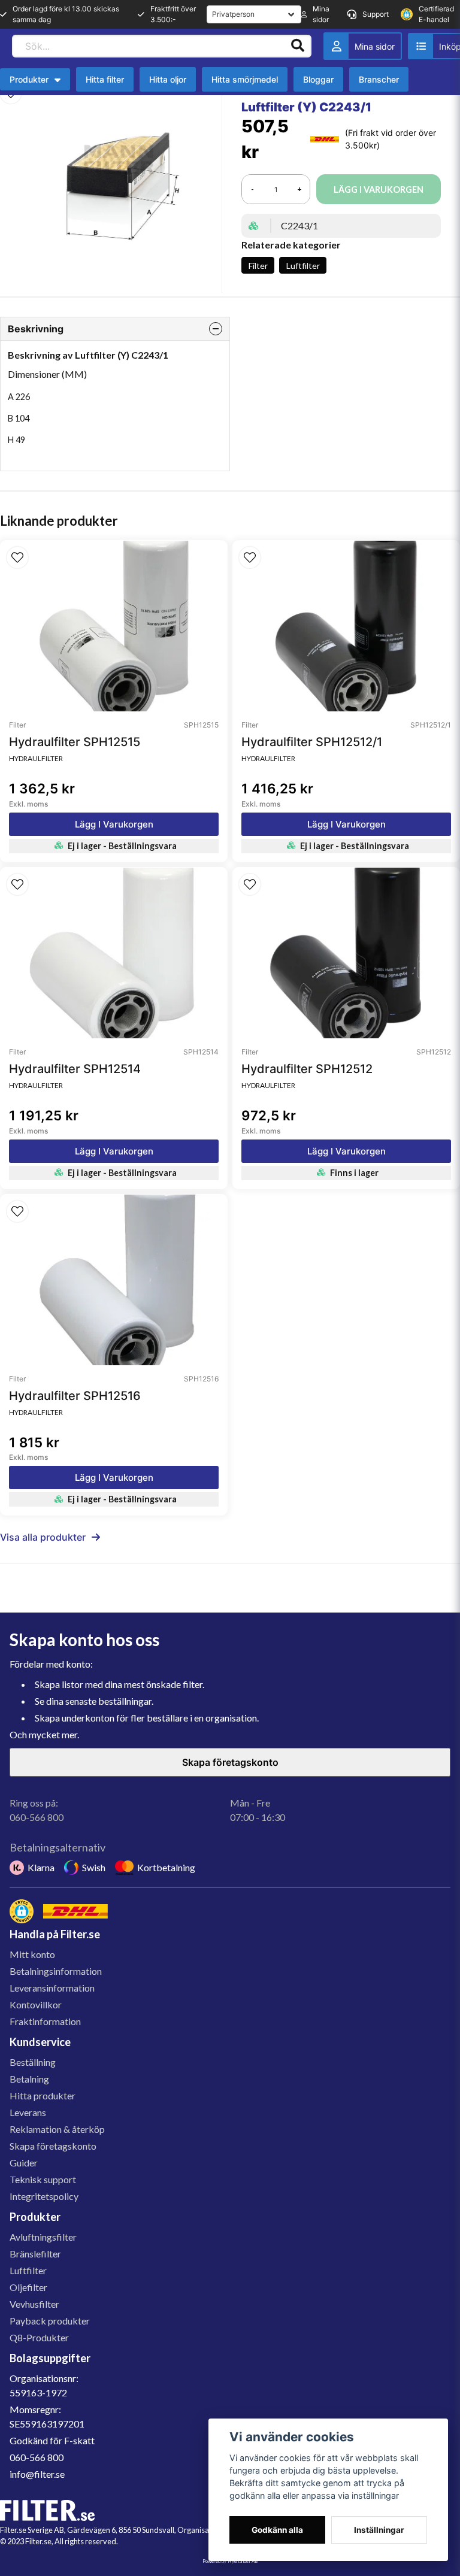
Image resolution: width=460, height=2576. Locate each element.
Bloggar (318, 79)
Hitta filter (105, 79)
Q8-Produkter (39, 2337)
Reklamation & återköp (57, 2129)
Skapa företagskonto (230, 1762)
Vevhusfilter (34, 2304)
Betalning (29, 2079)
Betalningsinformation (56, 1971)
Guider (24, 2163)
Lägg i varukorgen (114, 824)
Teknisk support (43, 2179)
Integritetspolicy (44, 2196)
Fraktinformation (45, 2021)
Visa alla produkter (43, 1537)
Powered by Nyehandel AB (230, 2561)
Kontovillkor (36, 2004)
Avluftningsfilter (43, 2237)
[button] (17, 557)
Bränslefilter (35, 2254)
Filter (258, 266)
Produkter (29, 79)
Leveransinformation (52, 1988)
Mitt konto (32, 1954)
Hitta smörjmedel (245, 79)
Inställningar (379, 2530)
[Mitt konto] (363, 46)
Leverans (28, 2112)
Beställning (33, 2062)
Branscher (379, 79)
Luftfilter (303, 266)
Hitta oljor (168, 79)
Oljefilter (28, 2287)
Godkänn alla (277, 2530)
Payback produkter (50, 2321)
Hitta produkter (43, 2095)
